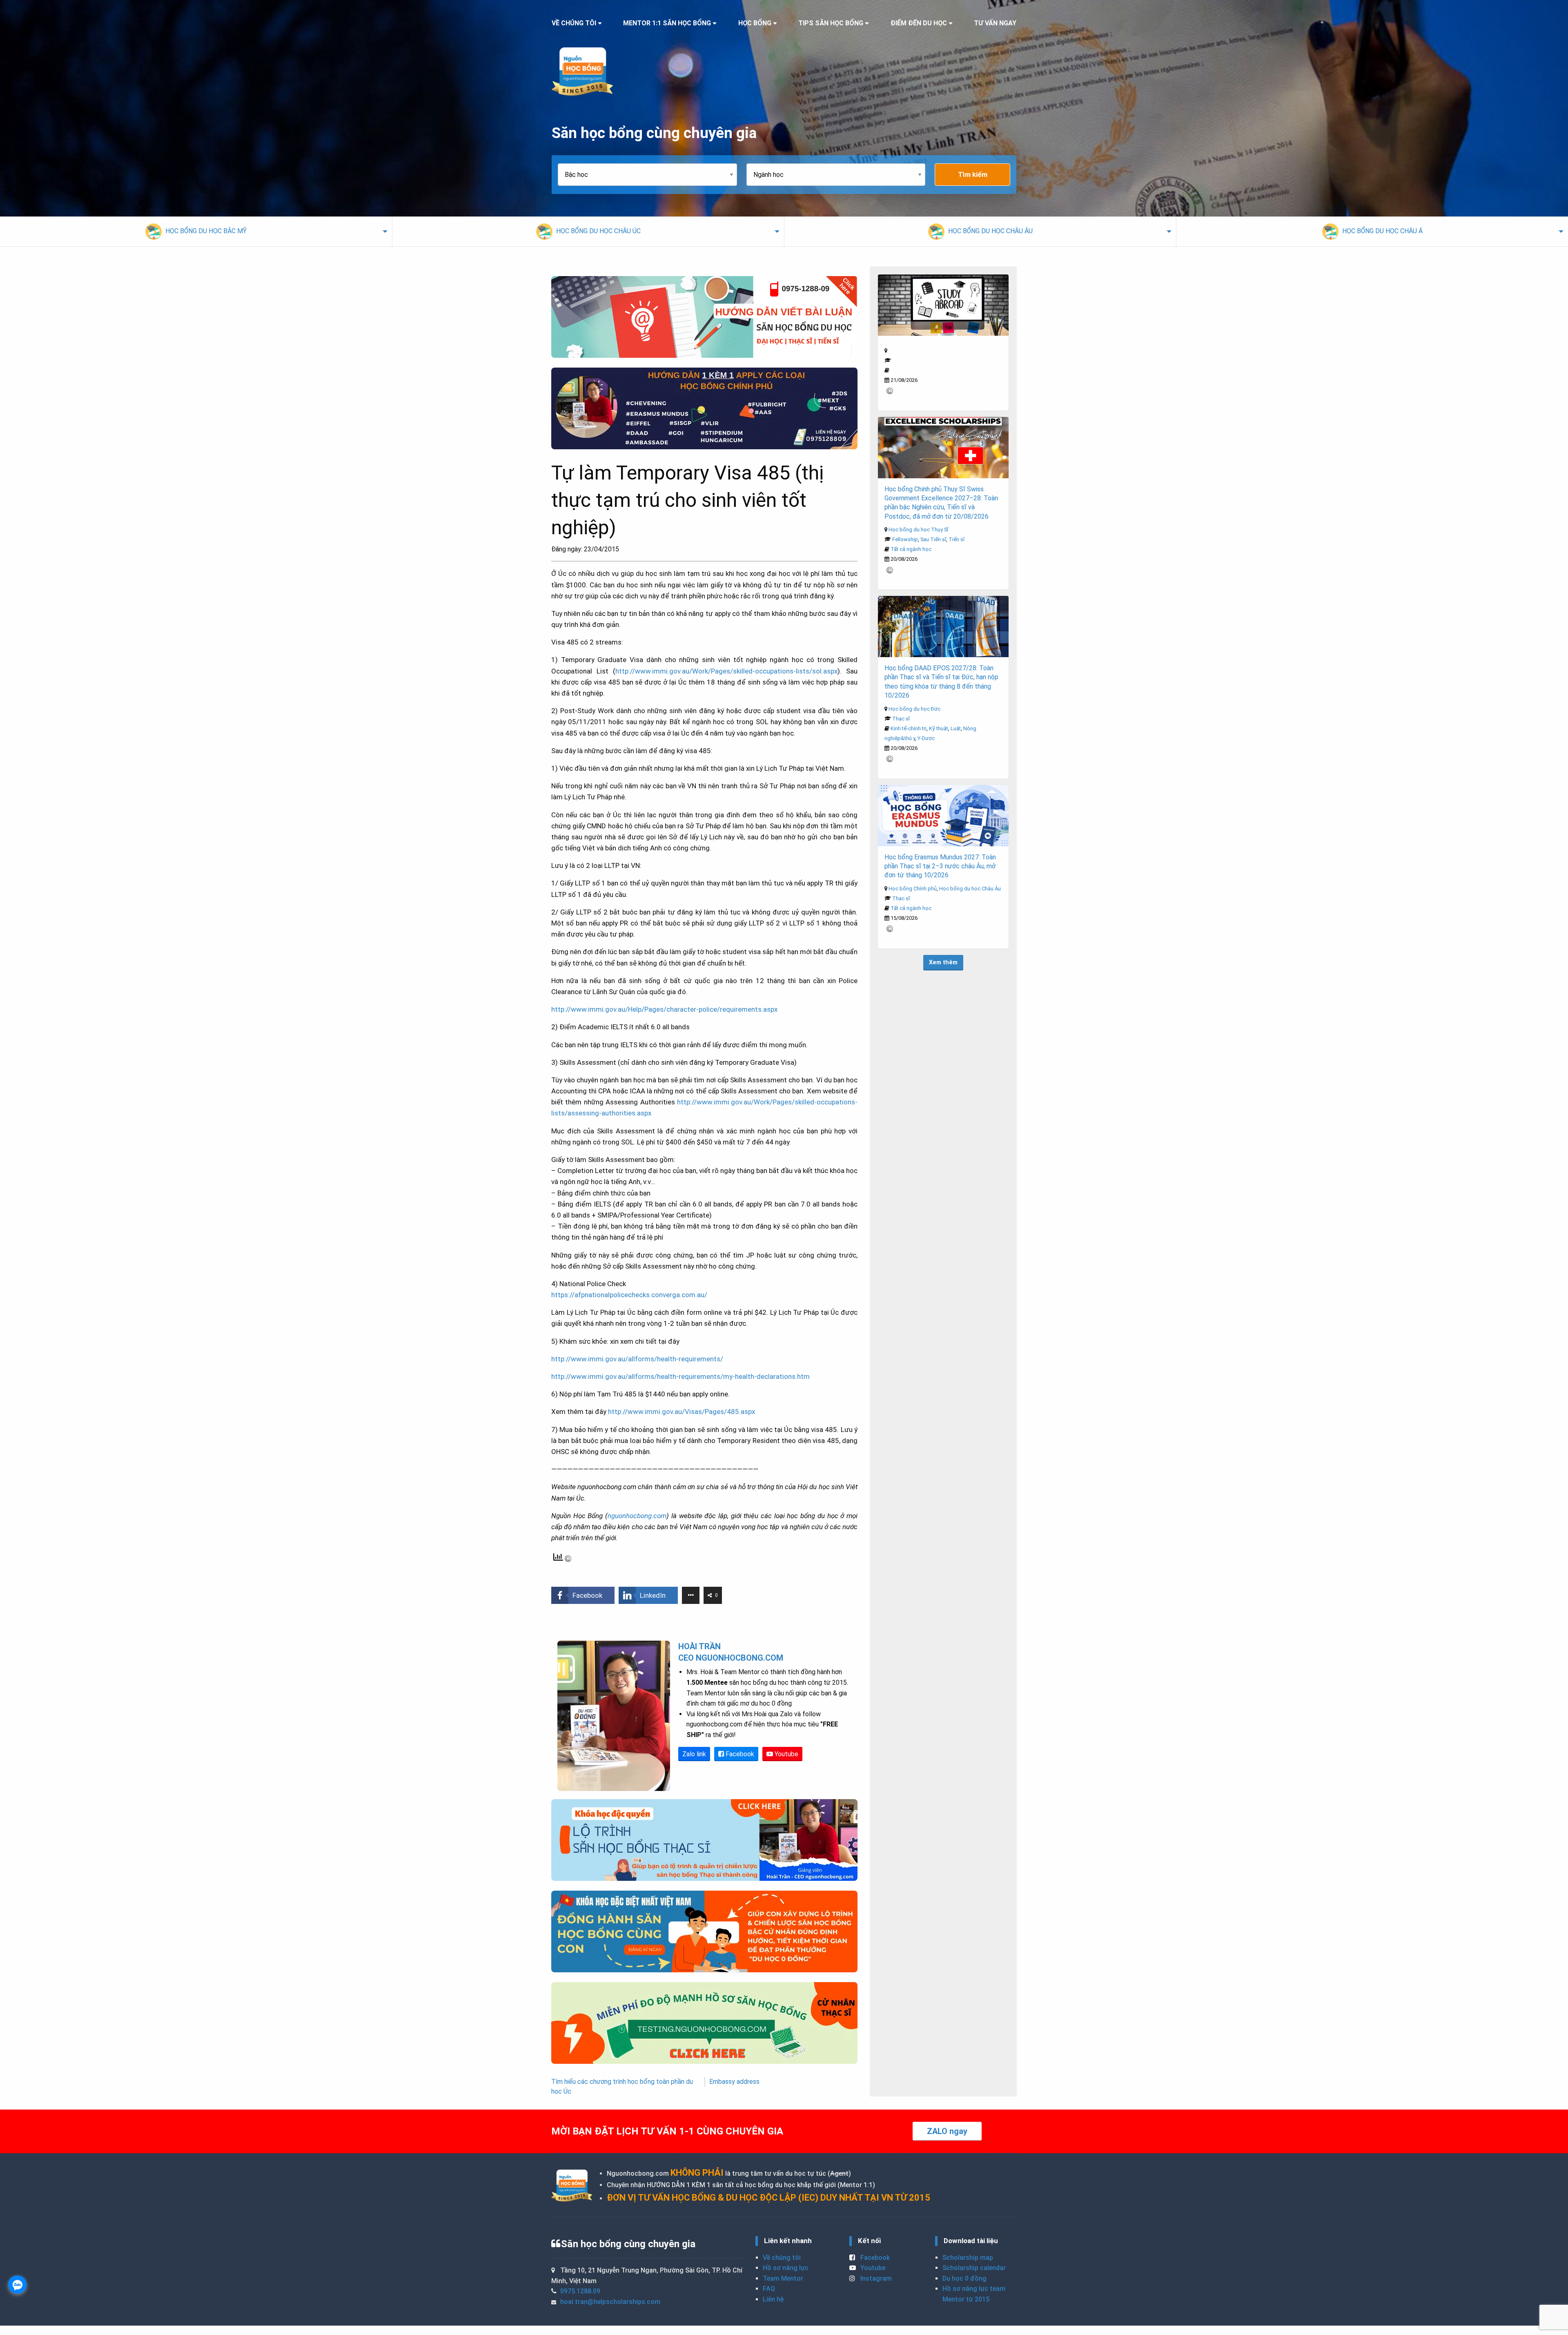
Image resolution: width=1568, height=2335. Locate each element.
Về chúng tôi (782, 2258)
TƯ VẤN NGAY (995, 23)
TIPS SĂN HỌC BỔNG (831, 23)
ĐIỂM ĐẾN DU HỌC (919, 23)
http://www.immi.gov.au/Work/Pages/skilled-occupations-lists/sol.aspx (726, 671)
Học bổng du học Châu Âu (970, 889)
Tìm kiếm (973, 174)
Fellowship (905, 539)
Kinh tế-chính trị (909, 728)
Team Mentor (783, 2278)
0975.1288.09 (580, 2291)
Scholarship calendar (974, 2268)
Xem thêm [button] (943, 962)
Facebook (739, 1754)
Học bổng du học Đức (914, 709)
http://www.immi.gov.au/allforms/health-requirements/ (637, 1359)
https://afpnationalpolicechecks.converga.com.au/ (629, 1295)
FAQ (769, 2289)
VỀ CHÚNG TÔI (574, 23)
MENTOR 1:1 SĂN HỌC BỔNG (667, 23)
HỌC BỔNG (755, 23)
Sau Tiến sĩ (933, 539)
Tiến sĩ (957, 539)
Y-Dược (926, 738)
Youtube (786, 1754)
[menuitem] (196, 232)
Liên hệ (773, 2299)
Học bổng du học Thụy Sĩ (918, 530)
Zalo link (694, 1754)
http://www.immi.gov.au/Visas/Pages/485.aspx (682, 1412)
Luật (956, 728)
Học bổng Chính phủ (913, 889)
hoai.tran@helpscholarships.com (610, 2302)
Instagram (875, 2278)
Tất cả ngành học (911, 549)
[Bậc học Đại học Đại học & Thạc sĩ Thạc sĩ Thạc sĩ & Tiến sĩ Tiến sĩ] (652, 175)
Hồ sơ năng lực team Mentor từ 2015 (974, 2294)
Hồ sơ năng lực (786, 2268)
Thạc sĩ (901, 719)
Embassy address (734, 2082)
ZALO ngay (947, 2131)
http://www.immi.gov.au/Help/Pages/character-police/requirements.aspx (664, 1009)
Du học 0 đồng (964, 2278)
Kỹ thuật (939, 728)
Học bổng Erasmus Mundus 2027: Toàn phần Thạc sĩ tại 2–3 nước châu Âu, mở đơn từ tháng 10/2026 (940, 866)
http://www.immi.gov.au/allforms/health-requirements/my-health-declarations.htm (680, 1376)
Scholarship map (968, 2258)
